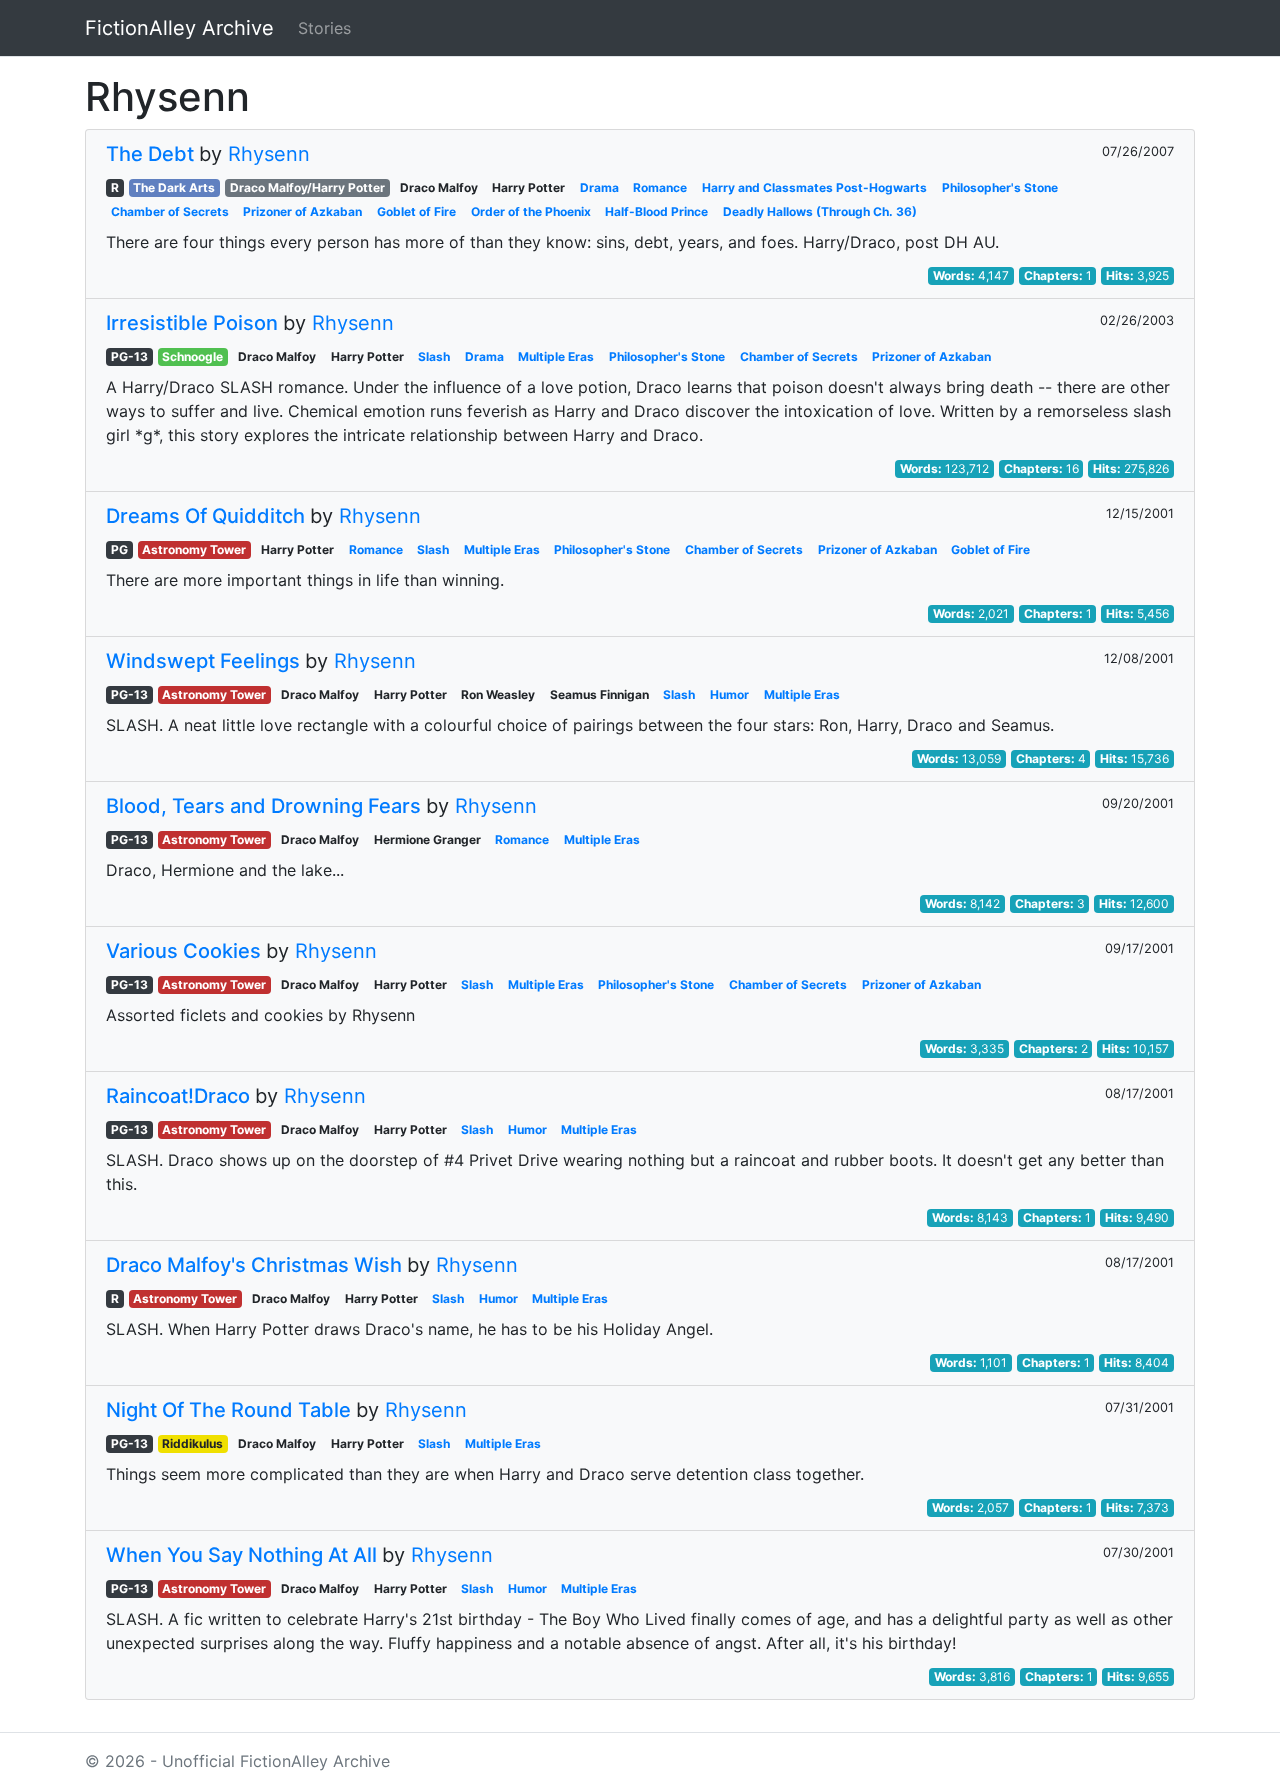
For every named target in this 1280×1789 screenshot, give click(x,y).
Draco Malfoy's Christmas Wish (254, 1265)
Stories (324, 28)
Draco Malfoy (439, 187)
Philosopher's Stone (1000, 187)
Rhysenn (269, 154)
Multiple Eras (556, 356)
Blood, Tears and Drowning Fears (263, 806)
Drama (599, 187)
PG (119, 549)
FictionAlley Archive (179, 28)
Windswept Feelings (203, 661)
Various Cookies (183, 951)
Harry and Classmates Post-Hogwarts (814, 187)
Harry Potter (528, 187)
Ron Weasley (498, 694)
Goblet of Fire (416, 211)
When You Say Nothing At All (241, 1555)
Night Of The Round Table (228, 1410)
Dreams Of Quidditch (205, 516)
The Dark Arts (174, 187)
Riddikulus (192, 1443)
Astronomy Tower (194, 549)
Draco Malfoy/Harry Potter (307, 187)
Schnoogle (192, 356)
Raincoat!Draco (178, 1096)
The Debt (150, 154)
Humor (729, 694)
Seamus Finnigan (599, 694)
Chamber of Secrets (170, 211)
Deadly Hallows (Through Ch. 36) (820, 211)
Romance (660, 187)
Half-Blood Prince (656, 211)
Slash (434, 356)
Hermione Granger (427, 839)
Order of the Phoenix (531, 211)
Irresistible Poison (192, 323)
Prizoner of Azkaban (302, 211)
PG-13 (129, 356)
